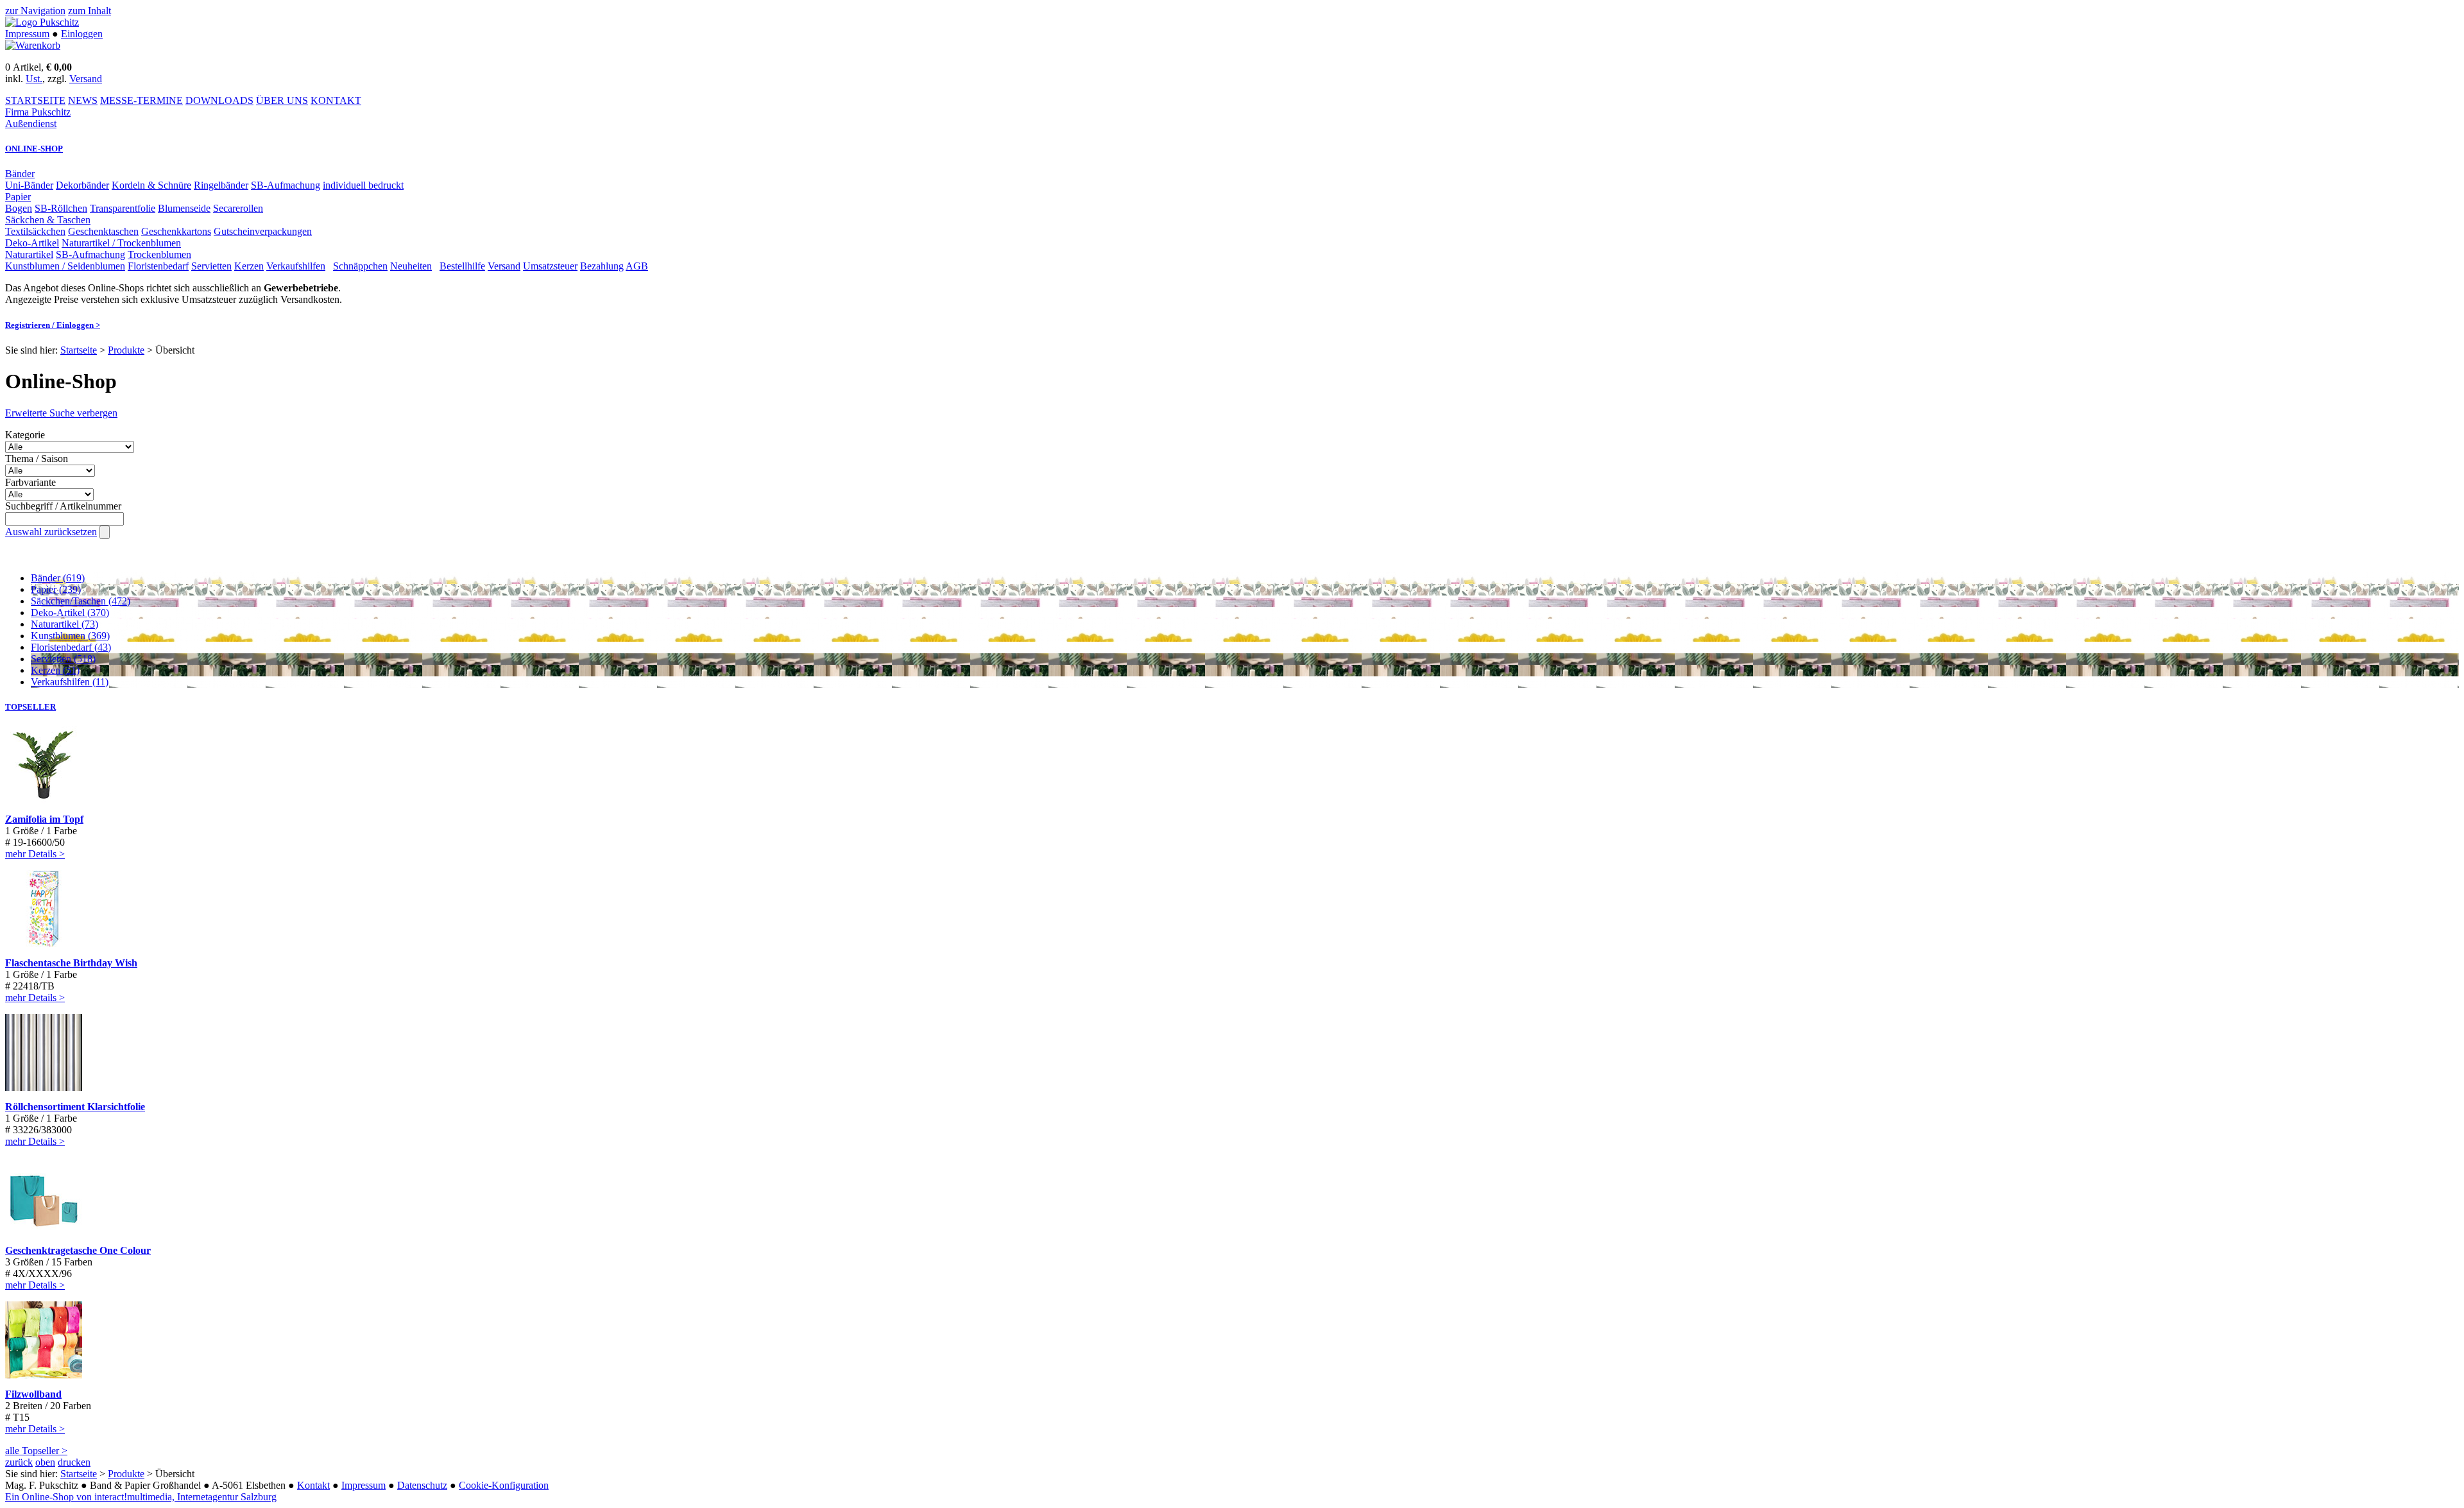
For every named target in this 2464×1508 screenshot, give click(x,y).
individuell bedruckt (363, 185)
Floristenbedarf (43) (71, 647)
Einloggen (82, 34)
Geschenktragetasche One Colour (78, 1250)
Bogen (19, 208)
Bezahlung (602, 266)
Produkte (126, 350)
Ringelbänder (221, 185)
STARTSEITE (35, 100)
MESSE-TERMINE (141, 100)
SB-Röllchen (61, 208)
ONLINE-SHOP (34, 149)
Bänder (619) (58, 578)
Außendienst (31, 124)
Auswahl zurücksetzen (51, 532)
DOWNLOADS (219, 100)
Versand (86, 79)
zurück (19, 1462)
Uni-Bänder (29, 185)
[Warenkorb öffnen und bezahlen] (33, 45)
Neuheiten (411, 266)
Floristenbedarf (158, 266)
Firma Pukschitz (38, 112)
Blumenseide (184, 208)
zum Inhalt (90, 11)
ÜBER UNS (282, 100)
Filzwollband (33, 1394)
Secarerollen (238, 208)
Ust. (34, 79)
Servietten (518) (63, 659)
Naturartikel (29, 254)
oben (45, 1462)
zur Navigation (35, 11)
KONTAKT (336, 100)
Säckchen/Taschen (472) (81, 601)
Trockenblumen (159, 254)
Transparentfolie (123, 208)
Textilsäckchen (35, 231)
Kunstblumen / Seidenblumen (65, 266)
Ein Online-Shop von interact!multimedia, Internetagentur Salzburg (141, 1497)
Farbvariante (30, 482)
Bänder (20, 174)
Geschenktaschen (103, 231)
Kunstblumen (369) (70, 636)
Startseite (79, 350)
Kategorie (25, 435)
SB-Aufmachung (286, 185)
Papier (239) (56, 589)
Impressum (27, 34)
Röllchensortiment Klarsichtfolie (75, 1107)
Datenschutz (422, 1485)
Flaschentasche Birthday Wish (71, 963)
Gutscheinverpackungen (263, 231)
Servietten (211, 266)
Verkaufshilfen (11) (70, 682)
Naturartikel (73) (64, 624)
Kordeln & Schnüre (151, 185)
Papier (18, 197)
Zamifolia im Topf (44, 819)
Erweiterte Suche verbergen (61, 413)
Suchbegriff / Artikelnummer (63, 506)
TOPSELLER (30, 707)
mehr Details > (35, 854)
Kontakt (313, 1485)
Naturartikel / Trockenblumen (121, 243)
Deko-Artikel (32, 243)
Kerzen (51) (55, 670)
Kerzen (249, 266)
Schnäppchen (360, 266)
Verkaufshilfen (296, 266)
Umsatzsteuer (550, 266)
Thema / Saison (37, 458)
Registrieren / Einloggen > (53, 325)
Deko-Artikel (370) (70, 613)
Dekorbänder (82, 185)
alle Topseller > (36, 1451)
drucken (74, 1462)
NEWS (83, 100)
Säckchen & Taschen (48, 220)
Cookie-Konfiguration (504, 1485)
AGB (637, 266)
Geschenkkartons (176, 231)
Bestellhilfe (462, 266)
